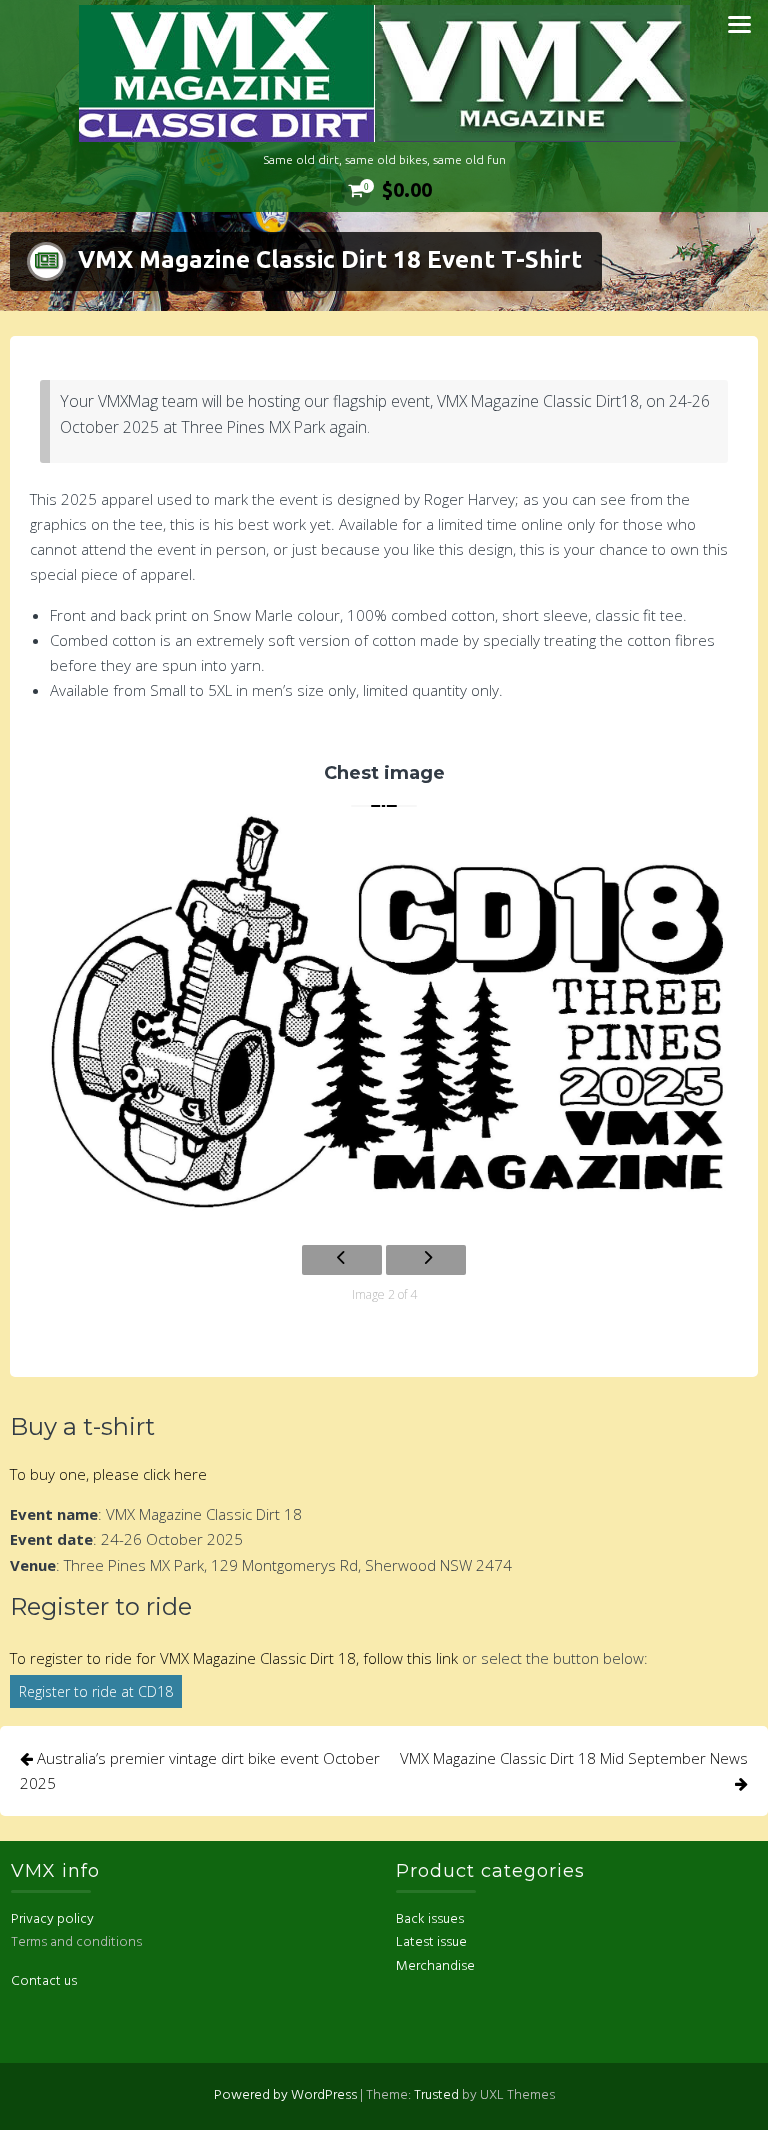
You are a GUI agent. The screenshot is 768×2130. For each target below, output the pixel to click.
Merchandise (435, 1966)
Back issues (430, 1919)
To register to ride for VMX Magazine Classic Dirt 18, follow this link (234, 1658)
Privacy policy (52, 1919)
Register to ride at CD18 (96, 1691)
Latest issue (431, 1942)
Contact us (44, 1981)
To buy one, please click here (108, 1474)
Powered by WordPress (285, 2095)
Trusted (436, 2095)
